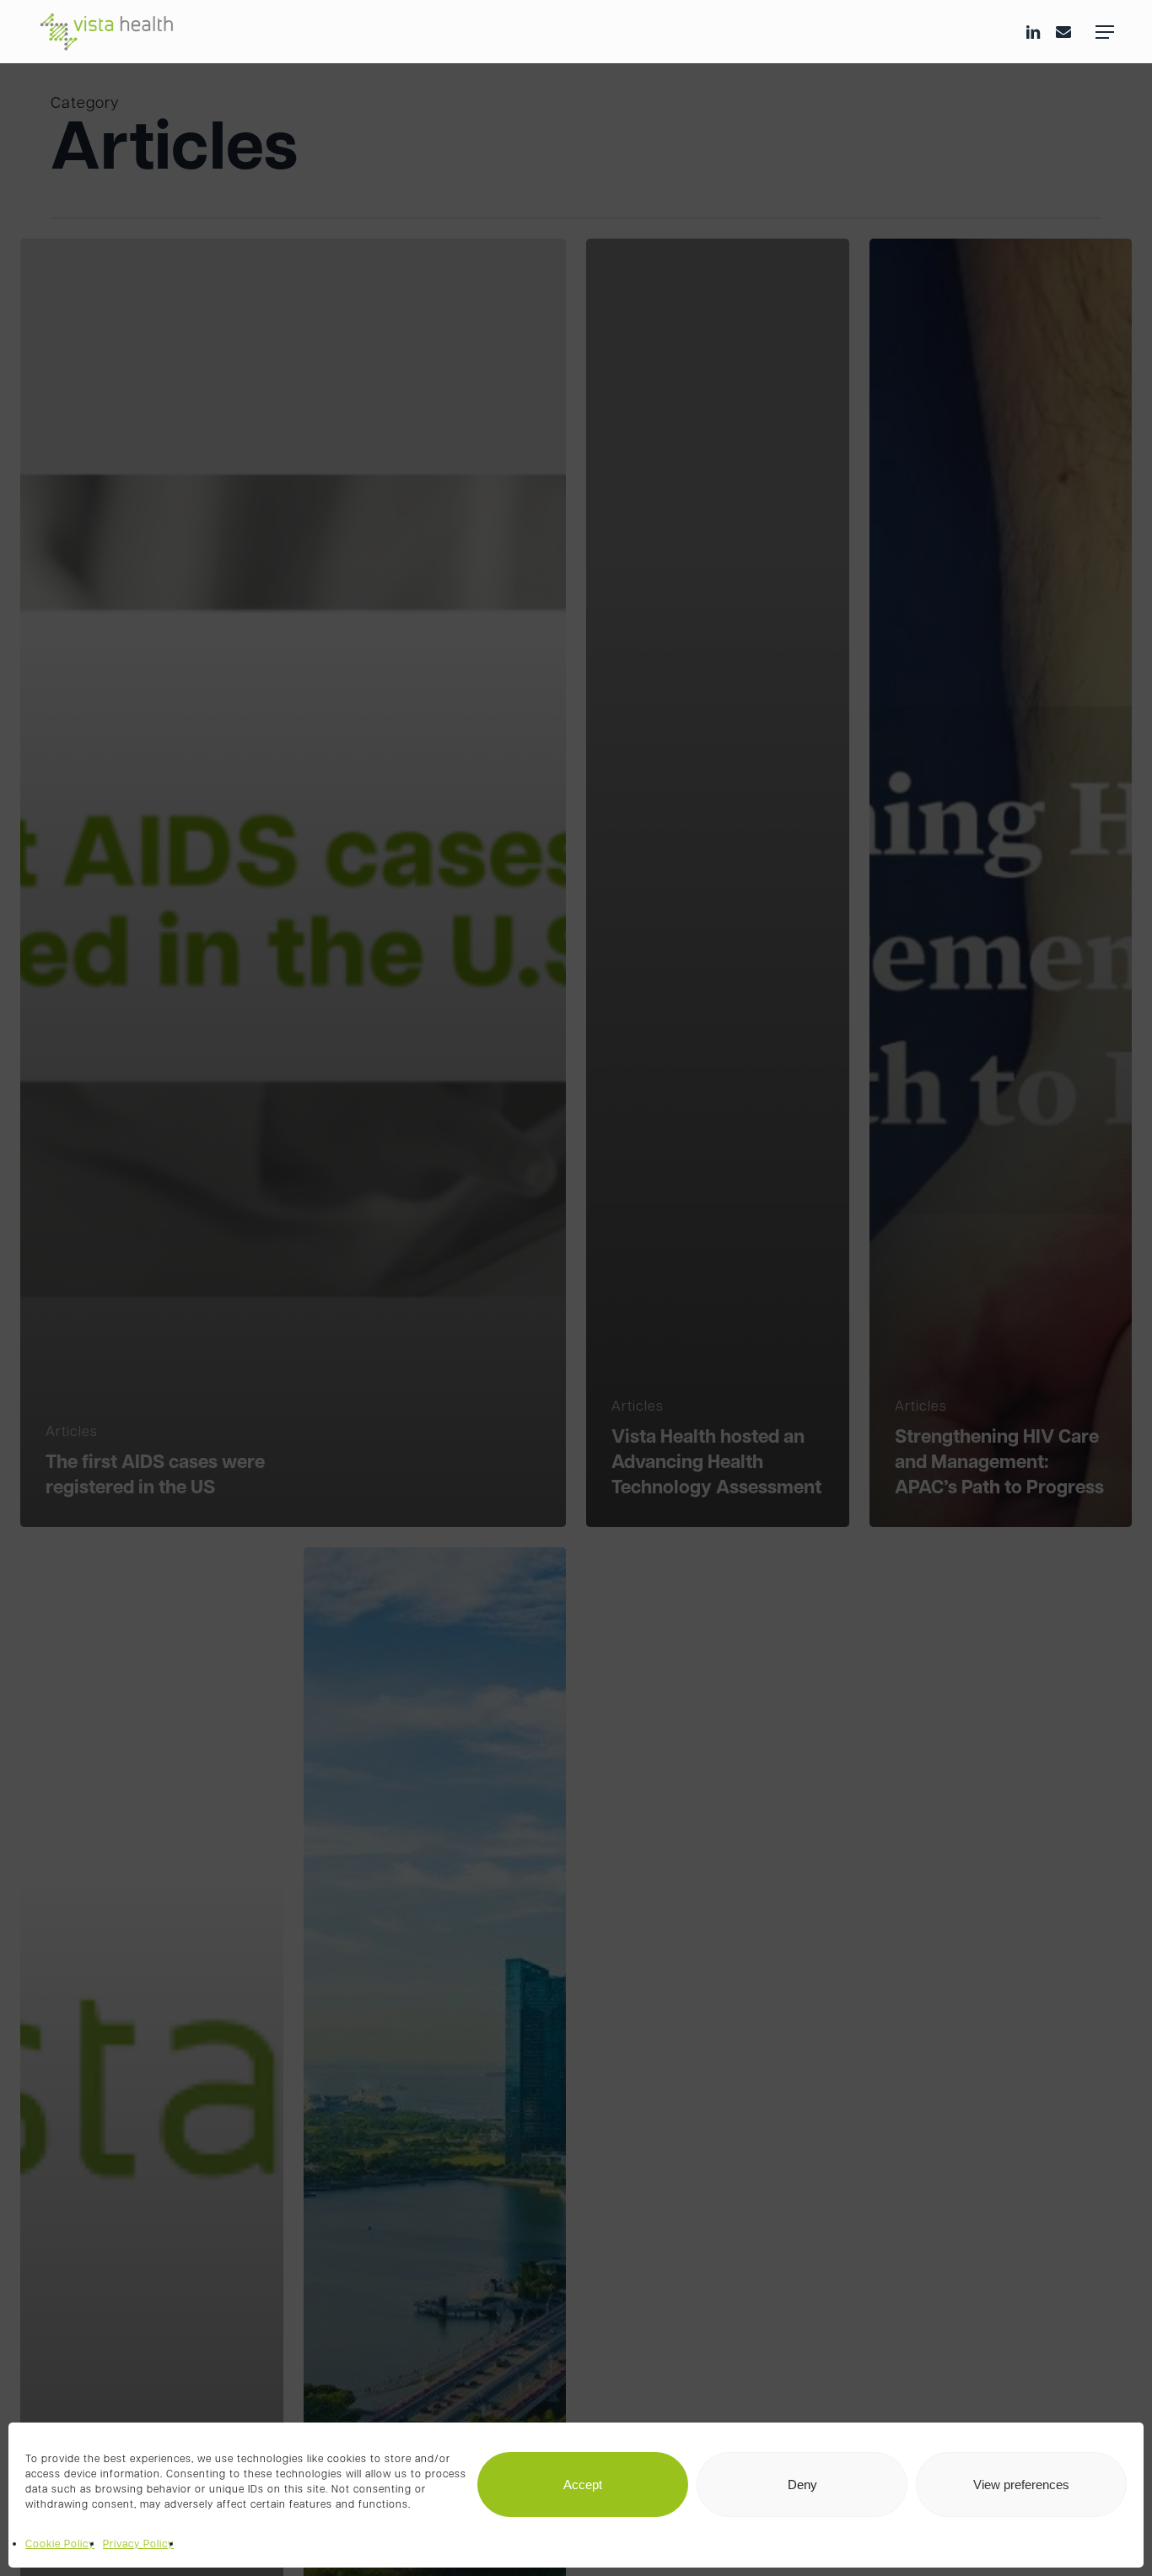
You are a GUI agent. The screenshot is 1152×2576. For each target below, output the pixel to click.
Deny (802, 2485)
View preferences (1021, 2485)
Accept (583, 2485)
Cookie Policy (60, 2545)
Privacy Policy (138, 2545)
